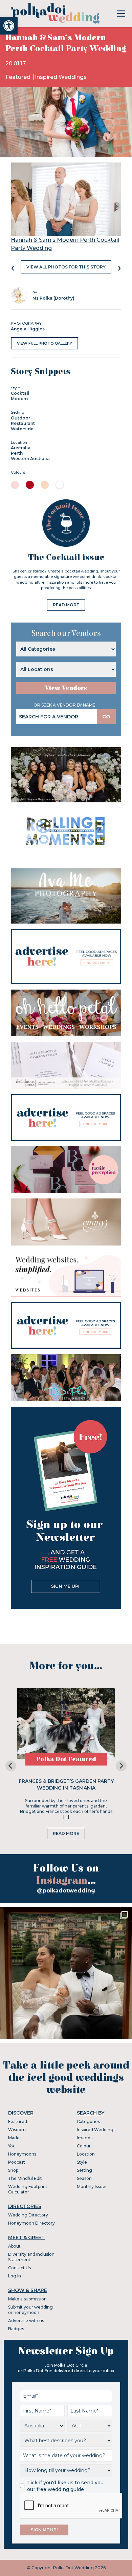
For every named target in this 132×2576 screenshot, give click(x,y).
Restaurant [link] (23, 423)
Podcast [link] (17, 2162)
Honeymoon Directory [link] (31, 2223)
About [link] (14, 2246)
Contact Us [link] (19, 2268)
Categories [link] (88, 2122)
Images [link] (85, 2138)
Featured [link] (19, 77)
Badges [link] (16, 2329)
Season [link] (84, 2178)
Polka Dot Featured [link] (66, 1759)
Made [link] (14, 2138)
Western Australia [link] (30, 459)
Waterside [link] (22, 429)
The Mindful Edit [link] (25, 2178)
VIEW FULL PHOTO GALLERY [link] (45, 343)
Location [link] (86, 2154)
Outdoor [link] (20, 418)
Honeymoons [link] (22, 2154)
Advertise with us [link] (26, 2321)
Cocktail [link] (20, 393)
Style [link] (82, 2162)
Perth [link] (17, 453)
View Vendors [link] (66, 688)
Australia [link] (21, 448)
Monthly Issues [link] (92, 2187)
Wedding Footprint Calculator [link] (28, 2189)
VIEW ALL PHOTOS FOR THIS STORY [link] (66, 267)
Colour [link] (84, 2146)
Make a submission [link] (27, 2299)
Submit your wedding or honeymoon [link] (30, 2310)
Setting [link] (84, 2170)
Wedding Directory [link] (28, 2215)
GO (106, 717)
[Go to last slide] (11, 1766)
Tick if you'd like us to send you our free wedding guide (65, 2486)
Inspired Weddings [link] (61, 77)
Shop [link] (13, 2170)
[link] (9, 26)
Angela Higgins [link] (28, 329)
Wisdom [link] (17, 2130)
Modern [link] (19, 399)
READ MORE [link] (66, 605)
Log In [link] (15, 2276)
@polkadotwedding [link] (66, 1891)
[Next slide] (121, 1766)
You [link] (12, 2146)
